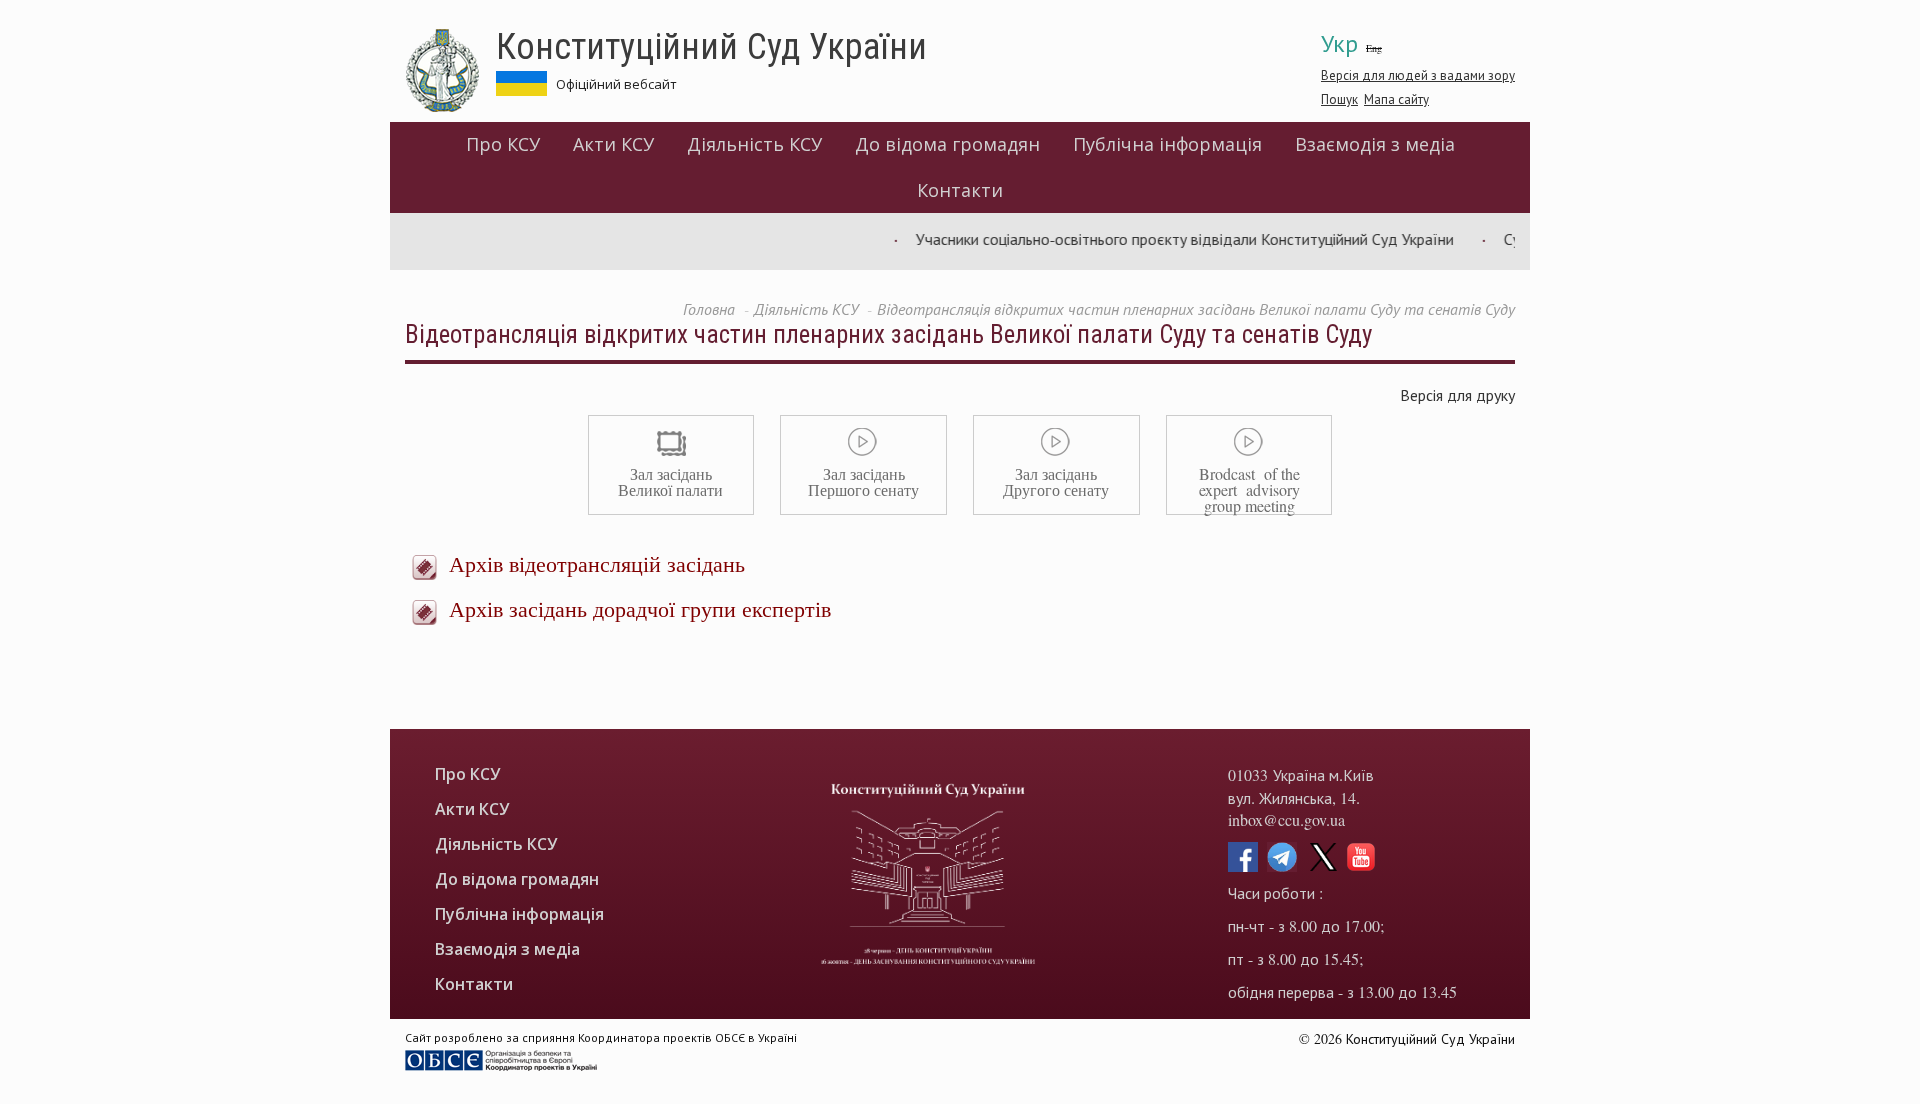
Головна (709, 308)
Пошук (1339, 99)
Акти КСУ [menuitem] (613, 144)
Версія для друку (1457, 394)
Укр (1339, 43)
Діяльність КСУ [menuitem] (754, 144)
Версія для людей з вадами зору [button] (1418, 75)
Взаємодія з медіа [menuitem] (1375, 144)
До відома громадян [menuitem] (947, 144)
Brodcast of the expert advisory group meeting (1249, 489)
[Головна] (450, 71)
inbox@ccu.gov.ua (1286, 819)
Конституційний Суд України (711, 45)
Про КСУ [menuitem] (503, 144)
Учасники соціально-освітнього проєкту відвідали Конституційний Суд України (1166, 238)
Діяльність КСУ (806, 308)
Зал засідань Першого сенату (863, 481)
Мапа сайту (1396, 99)
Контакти (960, 190)
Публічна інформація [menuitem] (1167, 144)
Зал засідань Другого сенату (1056, 481)
